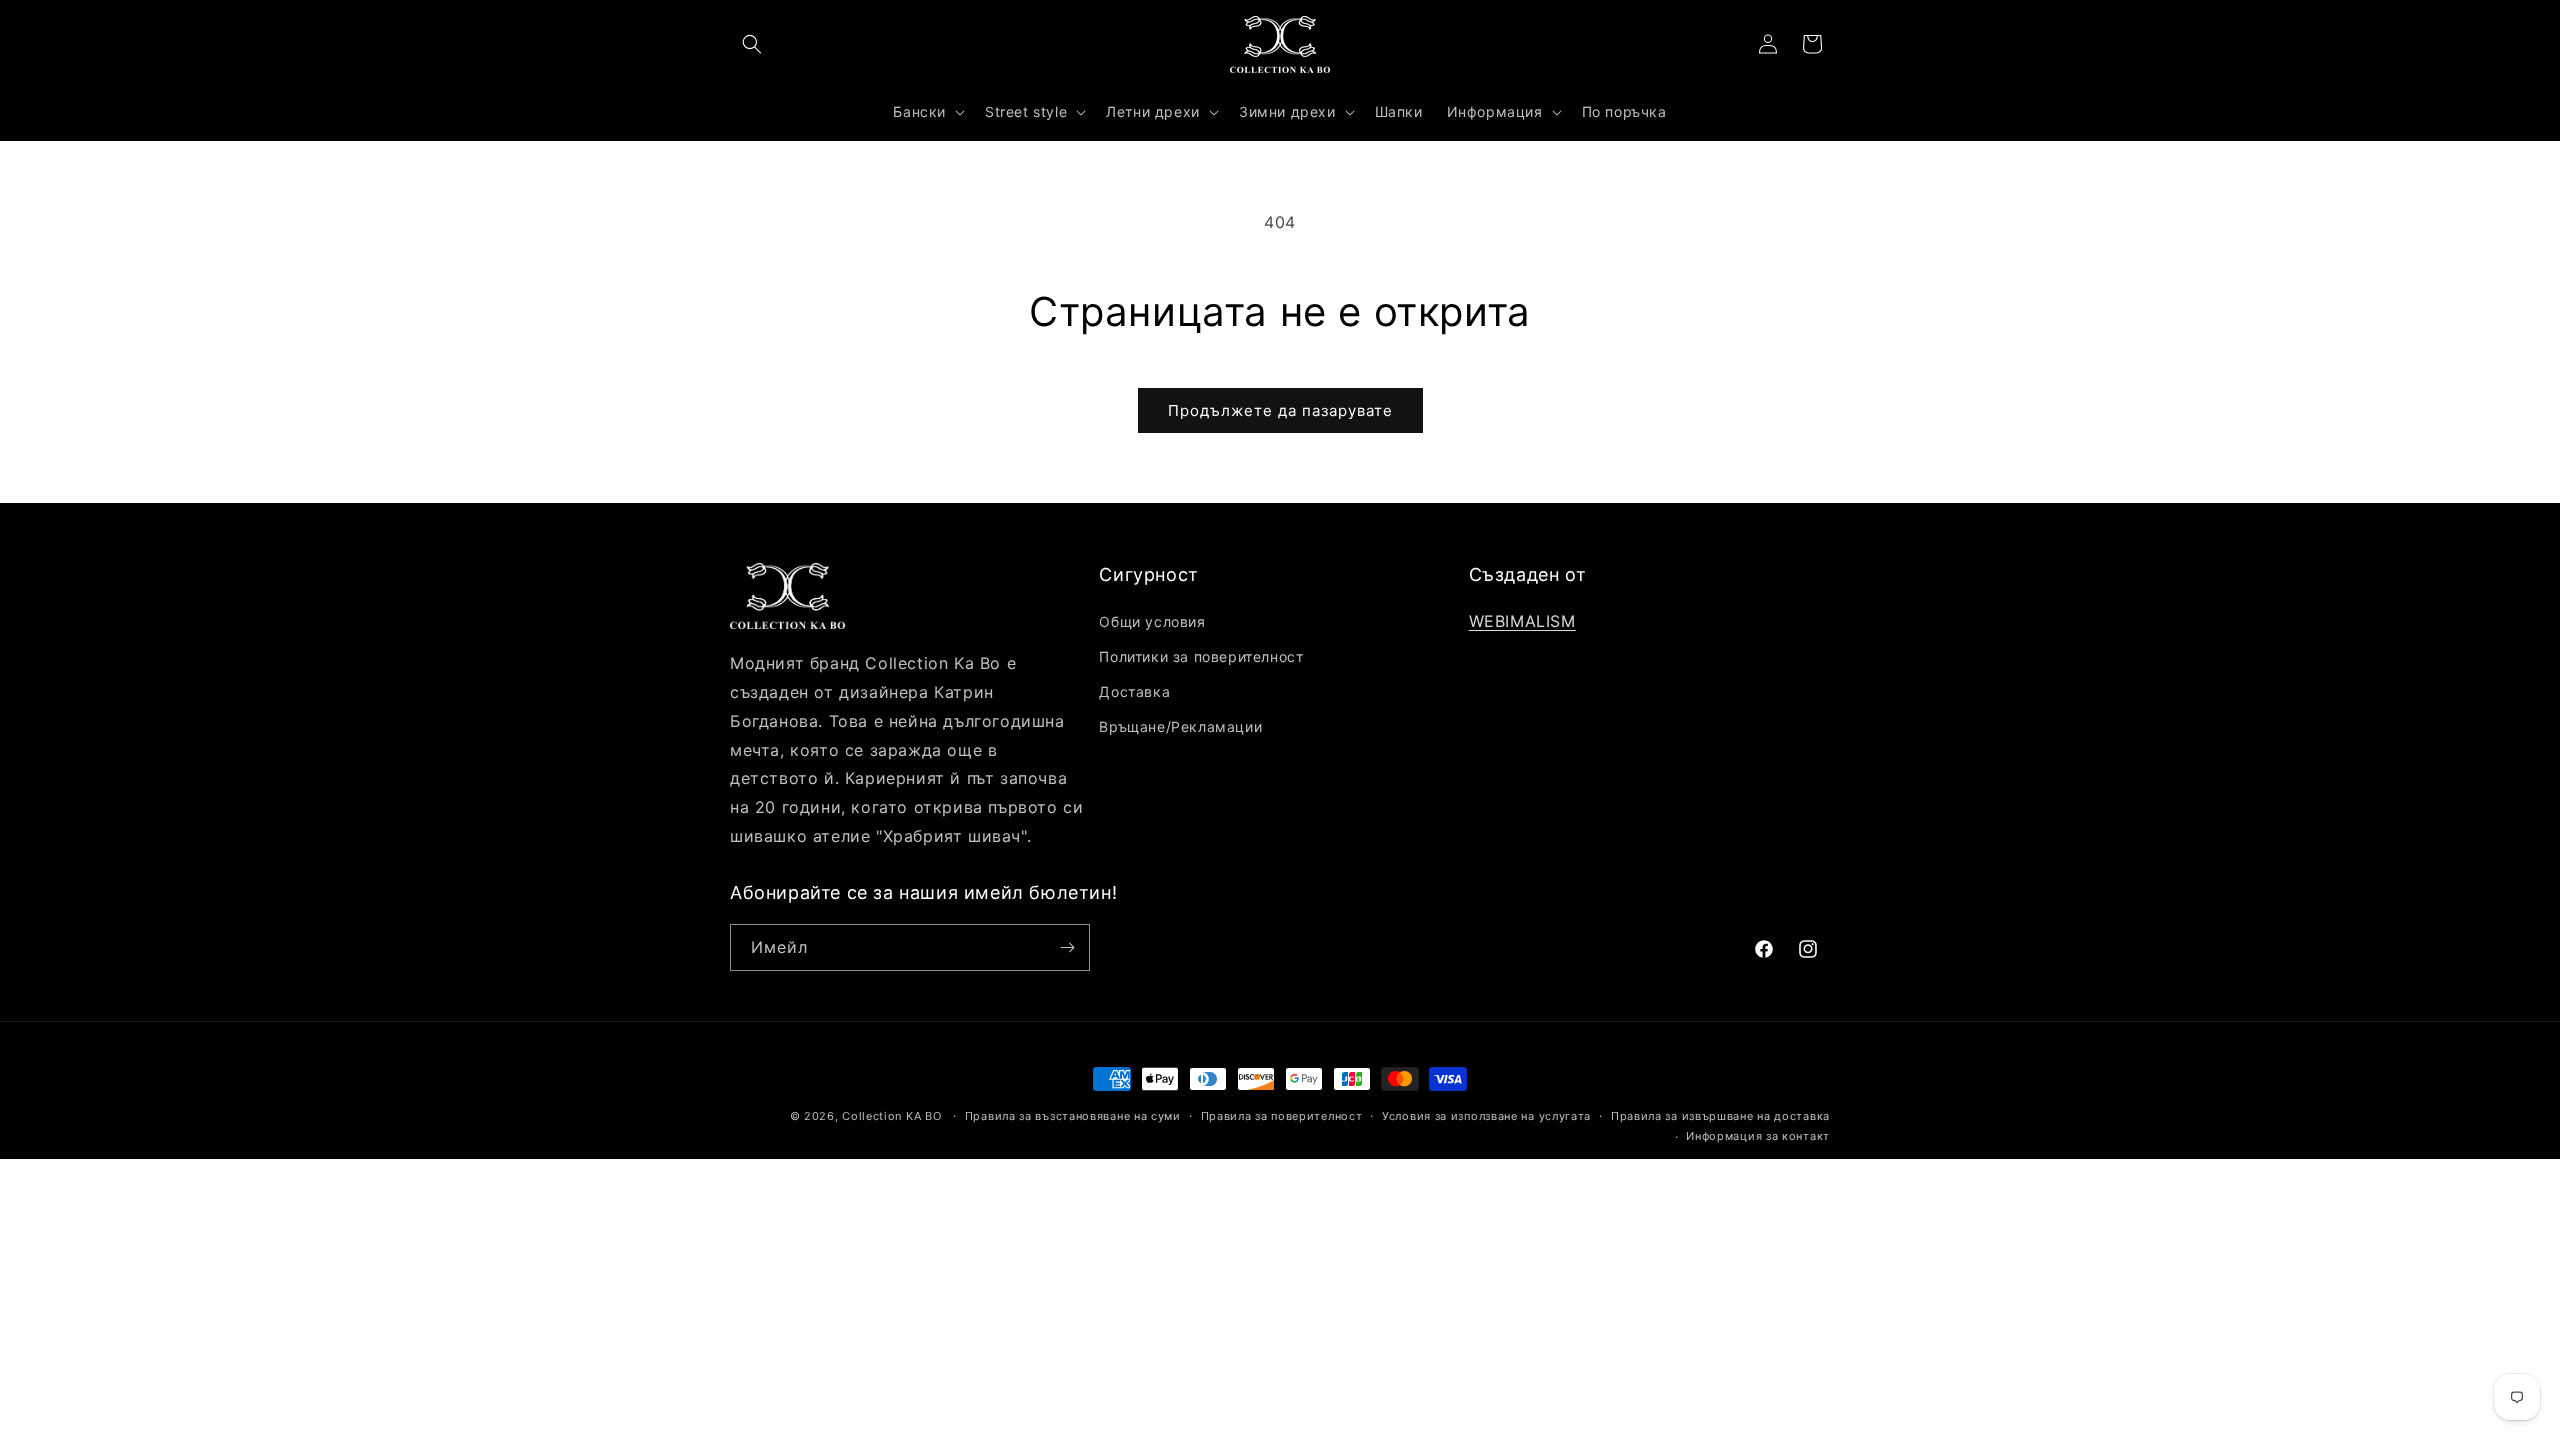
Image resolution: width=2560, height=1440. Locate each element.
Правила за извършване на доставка (1720, 1116)
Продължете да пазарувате (1280, 410)
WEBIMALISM (1522, 621)
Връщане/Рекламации (1180, 726)
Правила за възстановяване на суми (1073, 1116)
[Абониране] (1067, 947)
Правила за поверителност (1282, 1116)
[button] (752, 44)
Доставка (1134, 691)
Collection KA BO (891, 1116)
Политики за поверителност (1201, 656)
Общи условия (1152, 621)
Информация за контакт (1758, 1136)
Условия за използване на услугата (1486, 1116)
